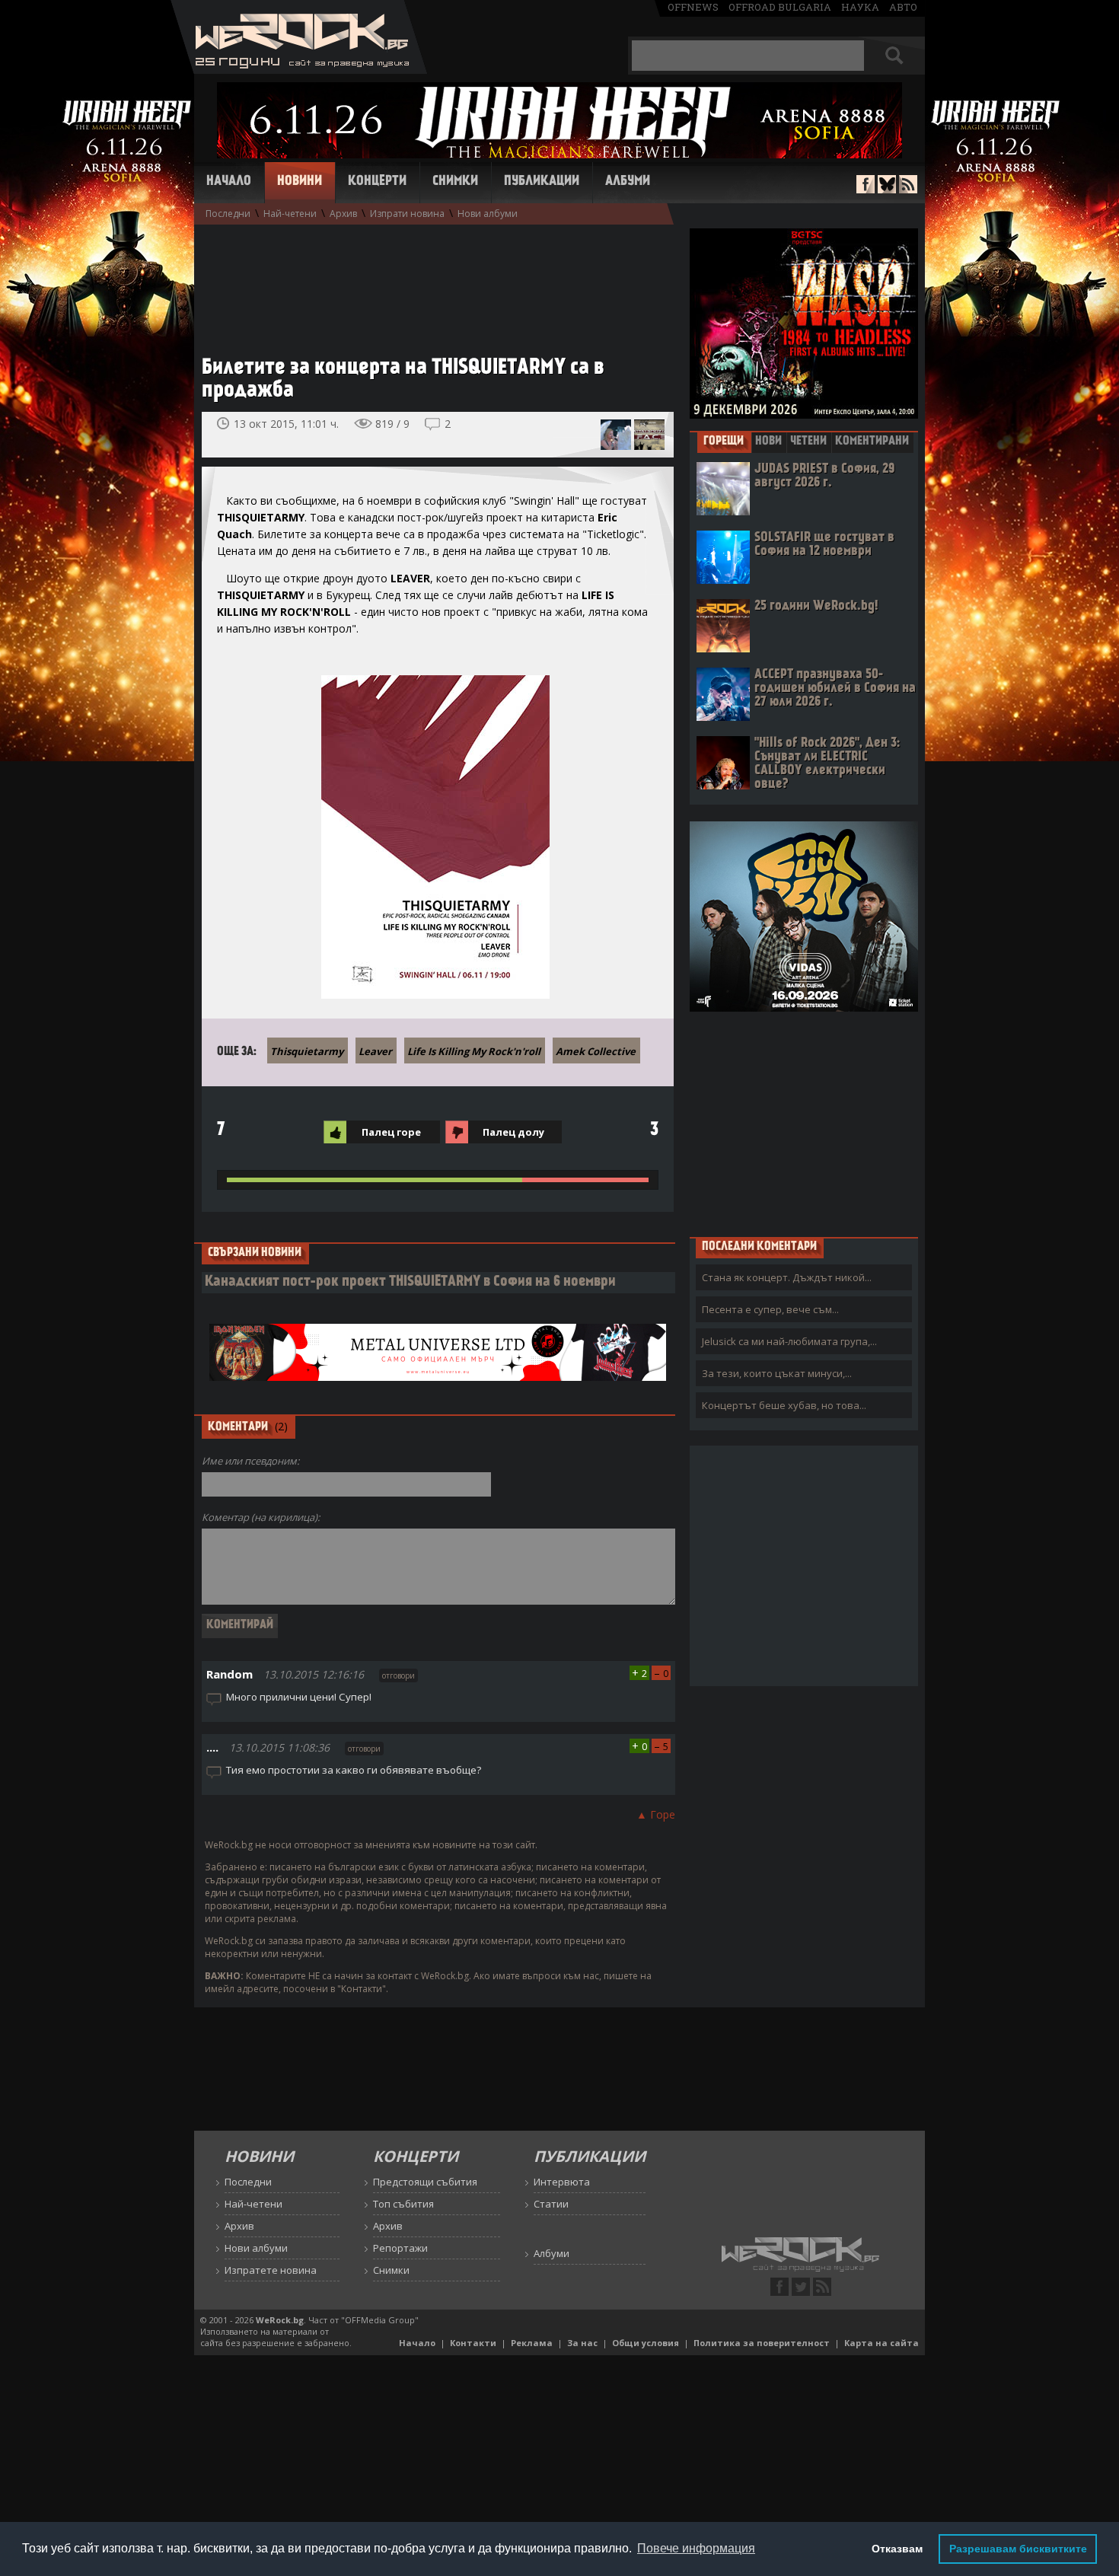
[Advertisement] (430, 282)
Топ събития (403, 2204)
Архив (343, 214)
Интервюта (562, 2182)
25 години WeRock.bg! (816, 606)
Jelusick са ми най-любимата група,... (789, 1341)
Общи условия (646, 2343)
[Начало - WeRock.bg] (299, 70)
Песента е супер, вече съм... (770, 1309)
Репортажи (400, 2248)
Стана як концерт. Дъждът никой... (787, 1277)
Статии (551, 2204)
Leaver (375, 1051)
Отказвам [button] (897, 2549)
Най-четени (290, 214)
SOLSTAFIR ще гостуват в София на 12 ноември (824, 545)
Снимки (455, 182)
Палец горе (391, 1132)
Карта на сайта (881, 2343)
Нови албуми (488, 214)
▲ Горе (656, 1814)
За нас (582, 2343)
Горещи (724, 442)
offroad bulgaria (780, 7)
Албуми (628, 182)
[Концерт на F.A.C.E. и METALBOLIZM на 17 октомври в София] (649, 435)
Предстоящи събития (425, 2182)
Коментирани (872, 442)
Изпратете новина (271, 2270)
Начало (229, 182)
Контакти (473, 2343)
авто (903, 7)
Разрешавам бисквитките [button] (1018, 2549)
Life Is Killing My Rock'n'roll (474, 1051)
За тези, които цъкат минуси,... (777, 1373)
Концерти (377, 182)
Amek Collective (596, 1051)
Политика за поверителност (762, 2343)
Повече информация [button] (696, 2548)
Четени (808, 442)
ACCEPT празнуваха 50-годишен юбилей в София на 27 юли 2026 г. (835, 689)
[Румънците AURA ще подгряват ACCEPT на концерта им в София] (616, 435)
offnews (693, 7)
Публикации (542, 182)
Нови (768, 442)
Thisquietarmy (307, 1051)
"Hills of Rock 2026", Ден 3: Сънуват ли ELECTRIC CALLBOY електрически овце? (827, 764)
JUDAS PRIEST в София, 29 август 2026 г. (824, 476)
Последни (228, 214)
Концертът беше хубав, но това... (784, 1405)
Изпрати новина (407, 214)
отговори (399, 1675)
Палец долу (513, 1132)
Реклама (532, 2343)
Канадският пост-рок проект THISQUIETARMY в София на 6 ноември (410, 1282)
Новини (300, 182)
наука (860, 7)
